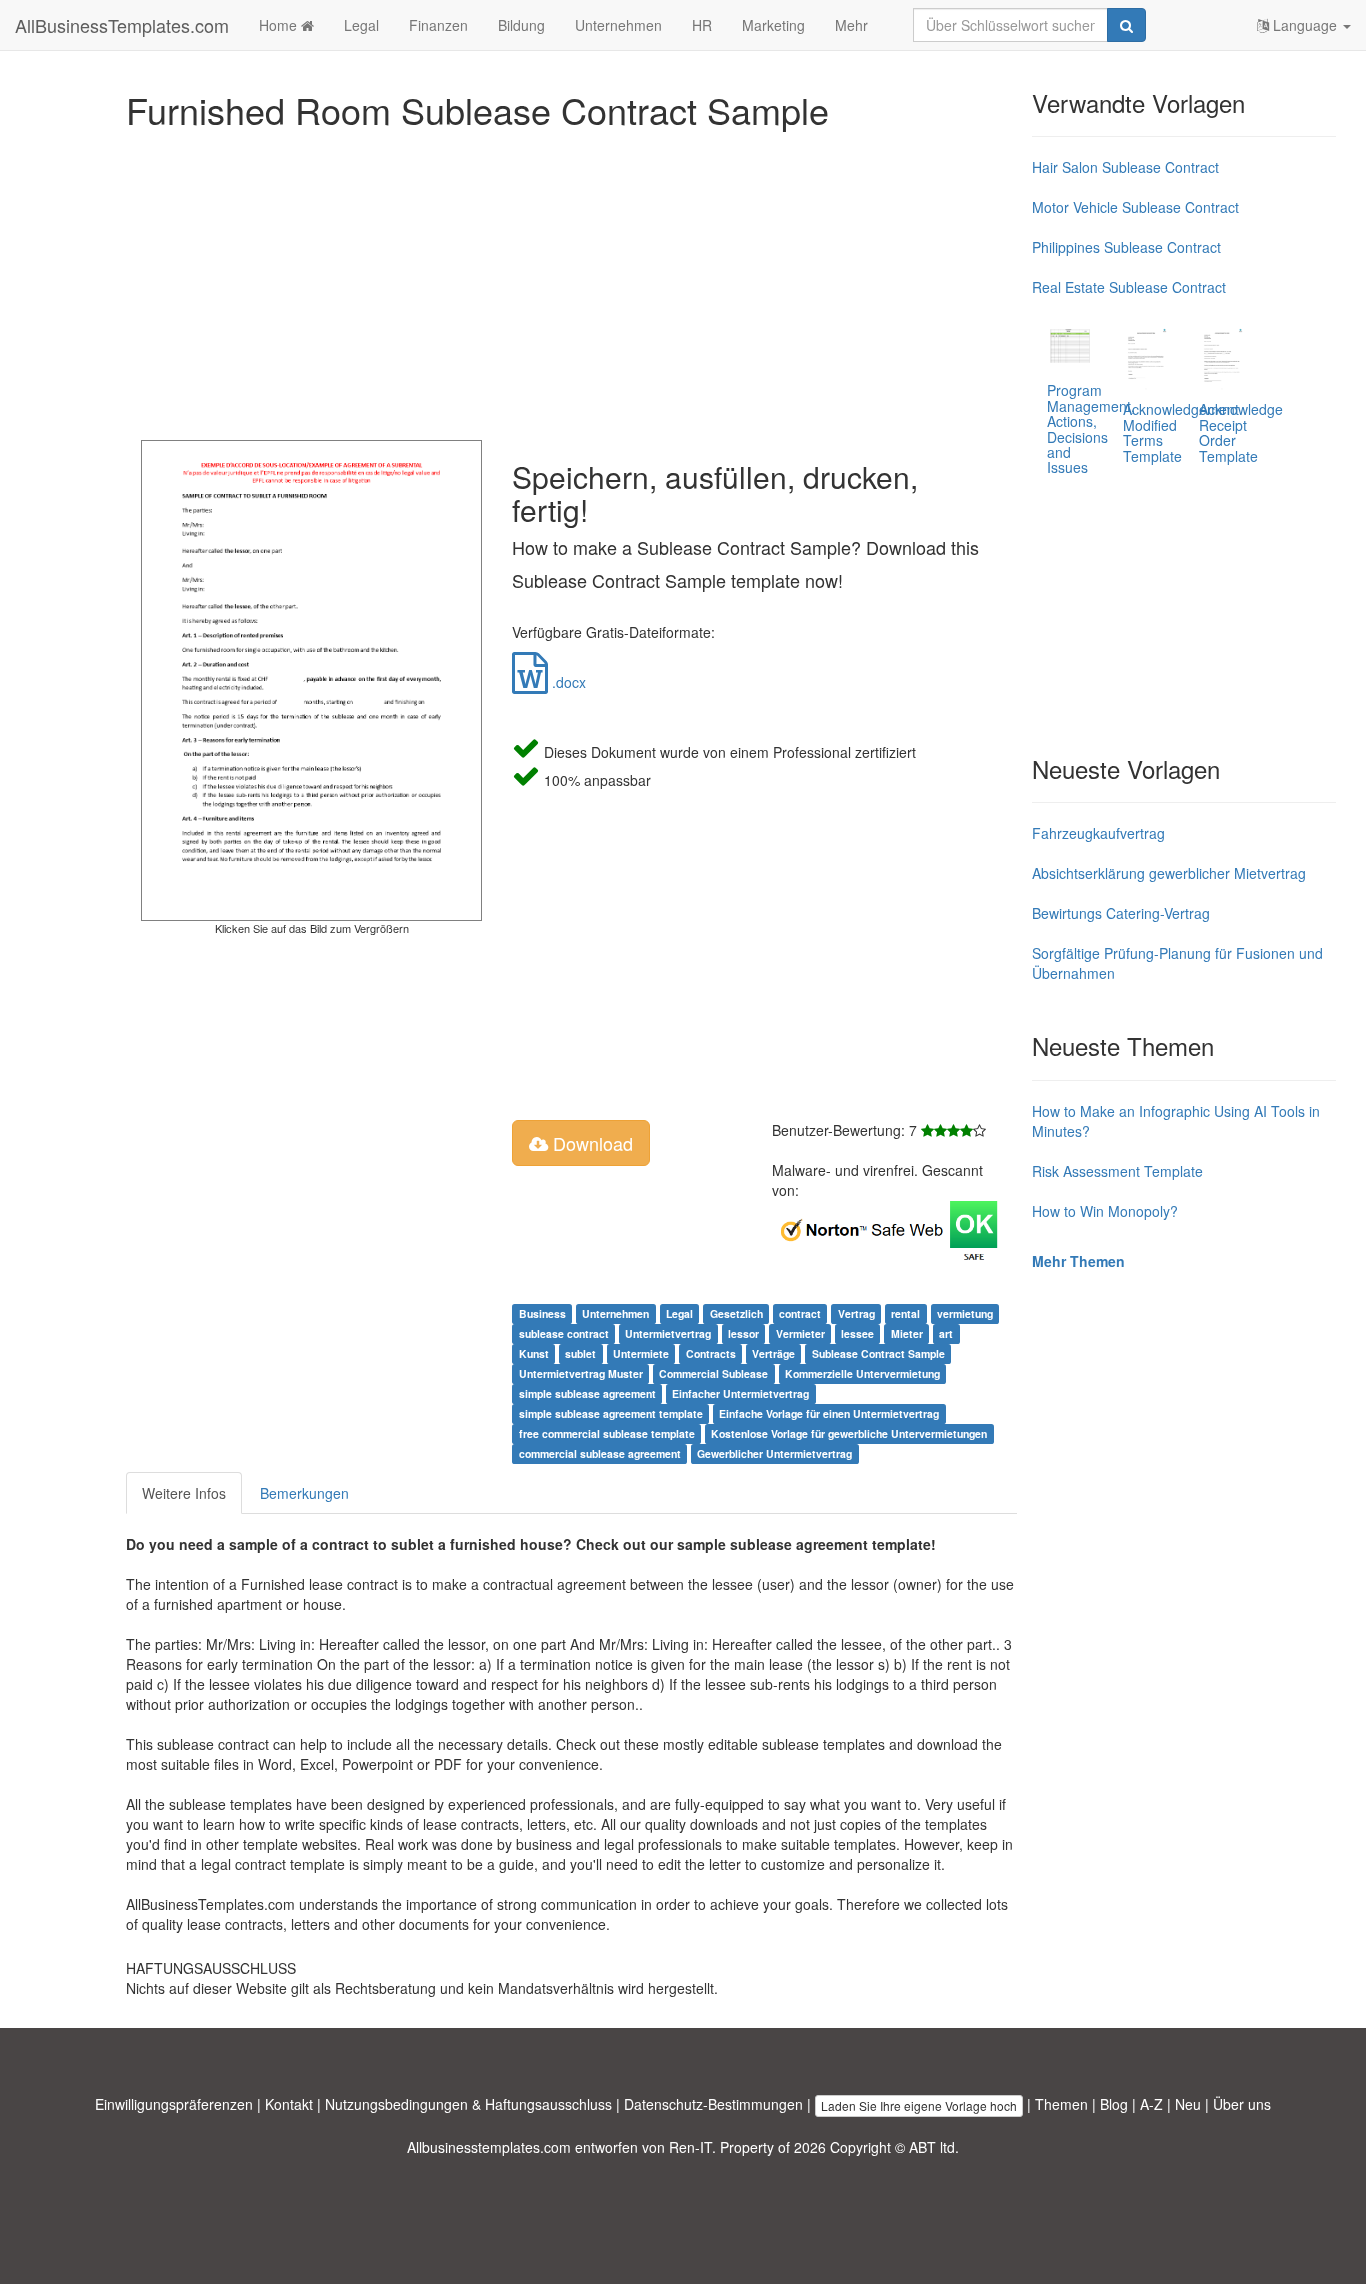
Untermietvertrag (668, 1333)
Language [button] (1305, 25)
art (946, 1333)
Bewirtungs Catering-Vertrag (1121, 913)
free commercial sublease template (607, 1433)
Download (590, 1143)
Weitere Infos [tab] (184, 1493)
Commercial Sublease (713, 1373)
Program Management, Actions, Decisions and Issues (1091, 428)
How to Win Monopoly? (1105, 1211)
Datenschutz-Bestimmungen (713, 2104)
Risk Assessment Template (1117, 1171)
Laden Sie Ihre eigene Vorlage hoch (919, 2105)
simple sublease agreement (587, 1393)
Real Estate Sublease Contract (1129, 287)
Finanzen (438, 25)
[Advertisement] (571, 280)
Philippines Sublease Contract (1126, 247)
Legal (361, 25)
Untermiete (641, 1353)
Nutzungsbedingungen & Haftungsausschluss (468, 2104)
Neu (1188, 2104)
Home (280, 25)
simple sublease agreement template (611, 1413)
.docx (567, 682)
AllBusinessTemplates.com (122, 25)
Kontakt (289, 2104)
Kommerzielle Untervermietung (862, 1373)
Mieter (907, 1333)
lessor (743, 1333)
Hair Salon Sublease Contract (1125, 167)
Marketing (773, 25)
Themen (1061, 2104)
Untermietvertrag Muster (581, 1373)
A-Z (1151, 2104)
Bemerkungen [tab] (304, 1493)
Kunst (534, 1353)
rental (905, 1313)
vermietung (965, 1313)
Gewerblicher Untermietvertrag (774, 1453)
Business (542, 1313)
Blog (1114, 2104)
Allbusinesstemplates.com (489, 2147)
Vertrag (856, 1313)
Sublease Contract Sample (878, 1353)
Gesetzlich (736, 1313)
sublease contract (564, 1333)
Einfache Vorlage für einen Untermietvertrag (829, 1413)
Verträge (773, 1353)
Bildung (521, 25)
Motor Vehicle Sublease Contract (1135, 207)
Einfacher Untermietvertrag (740, 1393)
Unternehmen (618, 25)
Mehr (851, 25)
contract (800, 1313)
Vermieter (800, 1333)
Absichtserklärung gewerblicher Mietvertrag (1169, 873)
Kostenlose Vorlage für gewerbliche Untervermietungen (849, 1433)
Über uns (1242, 2104)
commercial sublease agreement (600, 1453)
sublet (580, 1353)
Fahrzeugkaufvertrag (1098, 833)
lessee (857, 1333)
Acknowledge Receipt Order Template (1241, 432)
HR (702, 25)
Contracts (711, 1353)
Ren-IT (690, 2147)
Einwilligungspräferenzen (174, 2104)
